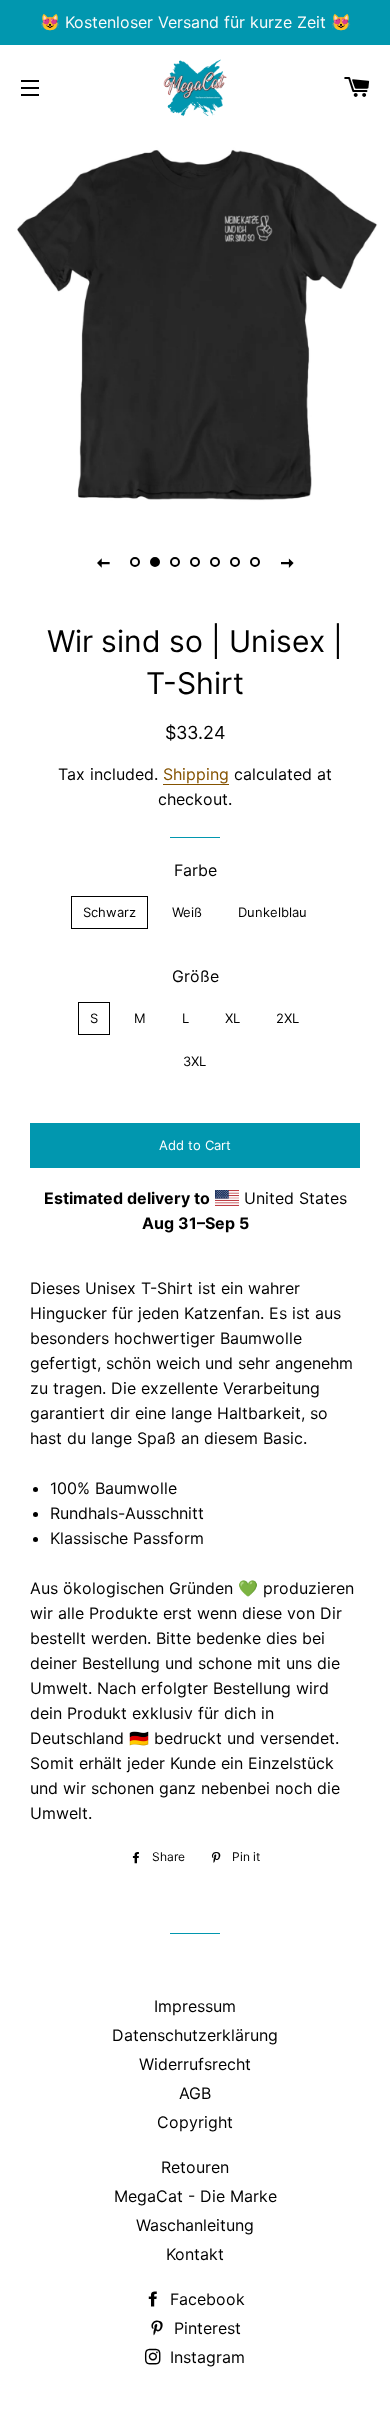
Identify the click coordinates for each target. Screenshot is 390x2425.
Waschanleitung (195, 2225)
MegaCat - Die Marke (195, 2196)
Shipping (196, 774)
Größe (195, 976)
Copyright (195, 2122)
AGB (195, 2093)
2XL (287, 1018)
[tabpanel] (195, 320)
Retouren (195, 2167)
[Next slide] (287, 562)
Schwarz (109, 912)
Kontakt (195, 2254)
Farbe (195, 870)
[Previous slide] (103, 562)
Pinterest (205, 2328)
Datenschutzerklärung (195, 2035)
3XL (194, 1061)
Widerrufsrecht (195, 2064)
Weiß (187, 912)
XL (232, 1018)
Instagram (205, 2357)
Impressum (195, 2006)
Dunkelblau (272, 912)
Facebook (205, 2299)
